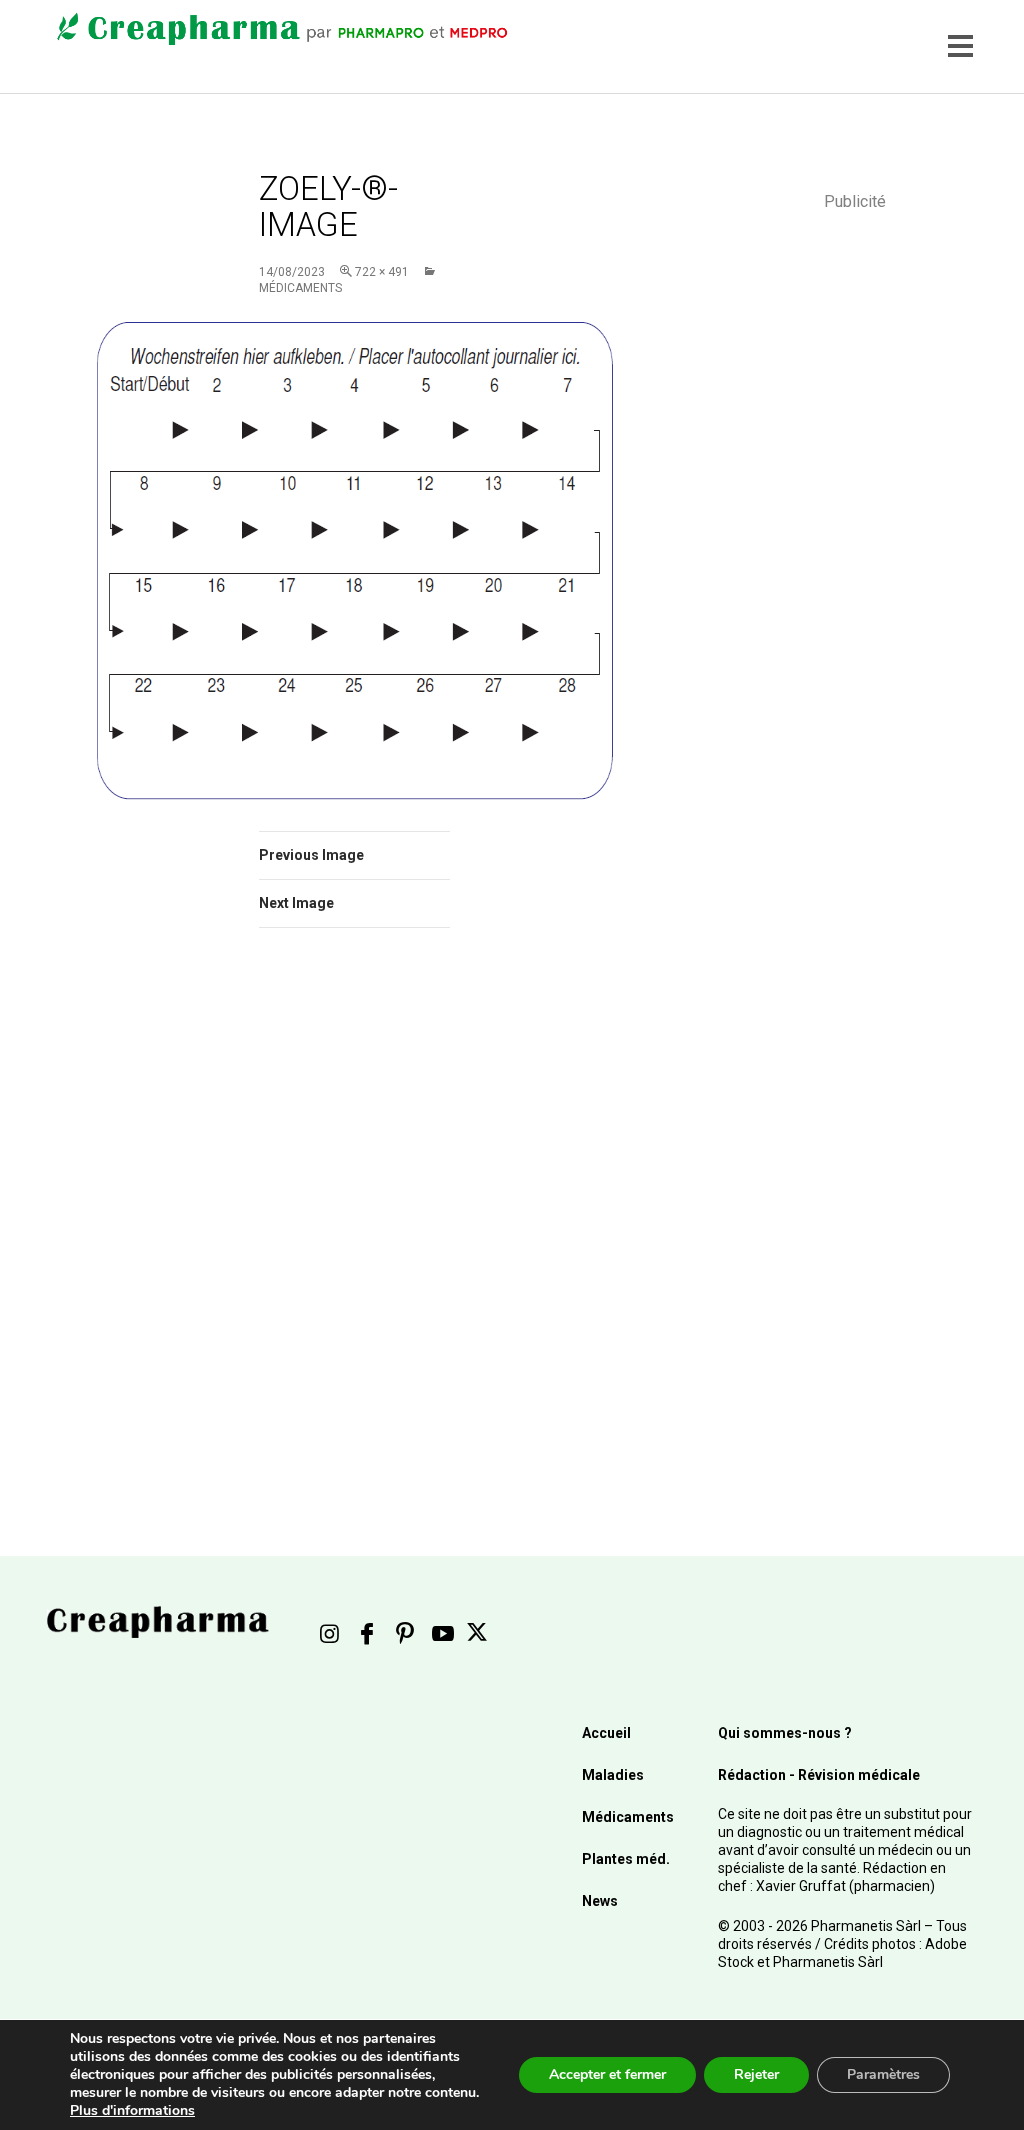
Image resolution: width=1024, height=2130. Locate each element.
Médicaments (628, 1817)
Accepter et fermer (607, 2074)
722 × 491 (382, 272)
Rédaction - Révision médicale (819, 1775)
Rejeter (756, 2074)
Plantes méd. (626, 1859)
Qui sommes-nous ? (785, 1733)
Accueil (606, 1733)
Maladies (613, 1775)
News (600, 1901)
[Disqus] (354, 1226)
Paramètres (883, 2074)
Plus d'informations (132, 2110)
